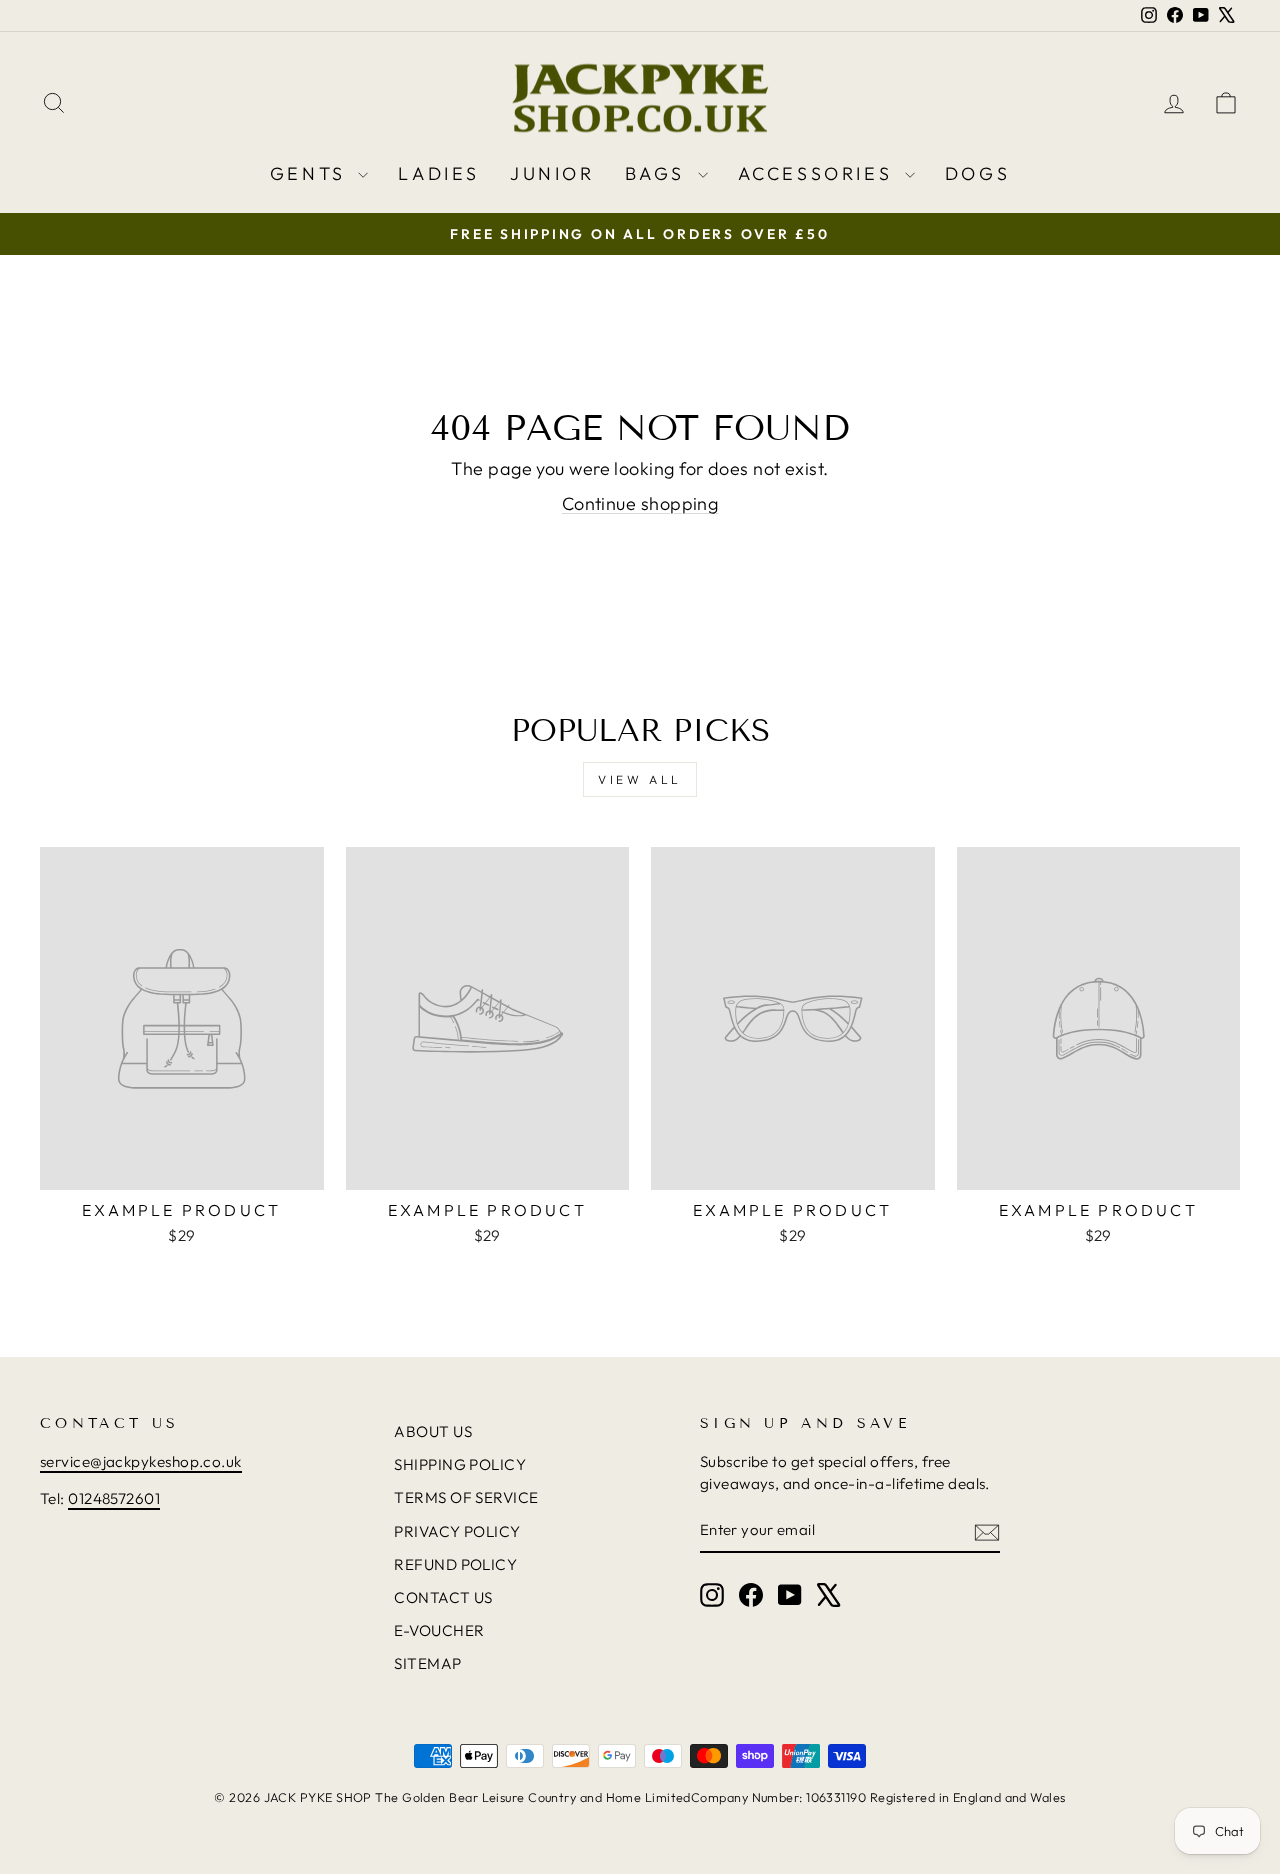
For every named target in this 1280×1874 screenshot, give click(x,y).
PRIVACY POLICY (457, 1531)
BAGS (659, 173)
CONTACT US (443, 1597)
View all (640, 779)
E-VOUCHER (439, 1630)
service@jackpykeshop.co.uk (141, 1461)
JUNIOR (552, 173)
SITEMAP (427, 1663)
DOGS (977, 173)
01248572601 (114, 1498)
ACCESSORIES (819, 173)
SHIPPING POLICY (460, 1464)
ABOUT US (433, 1431)
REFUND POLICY (455, 1564)
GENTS (312, 173)
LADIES (439, 173)
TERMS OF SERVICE (466, 1497)
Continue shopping (640, 503)
